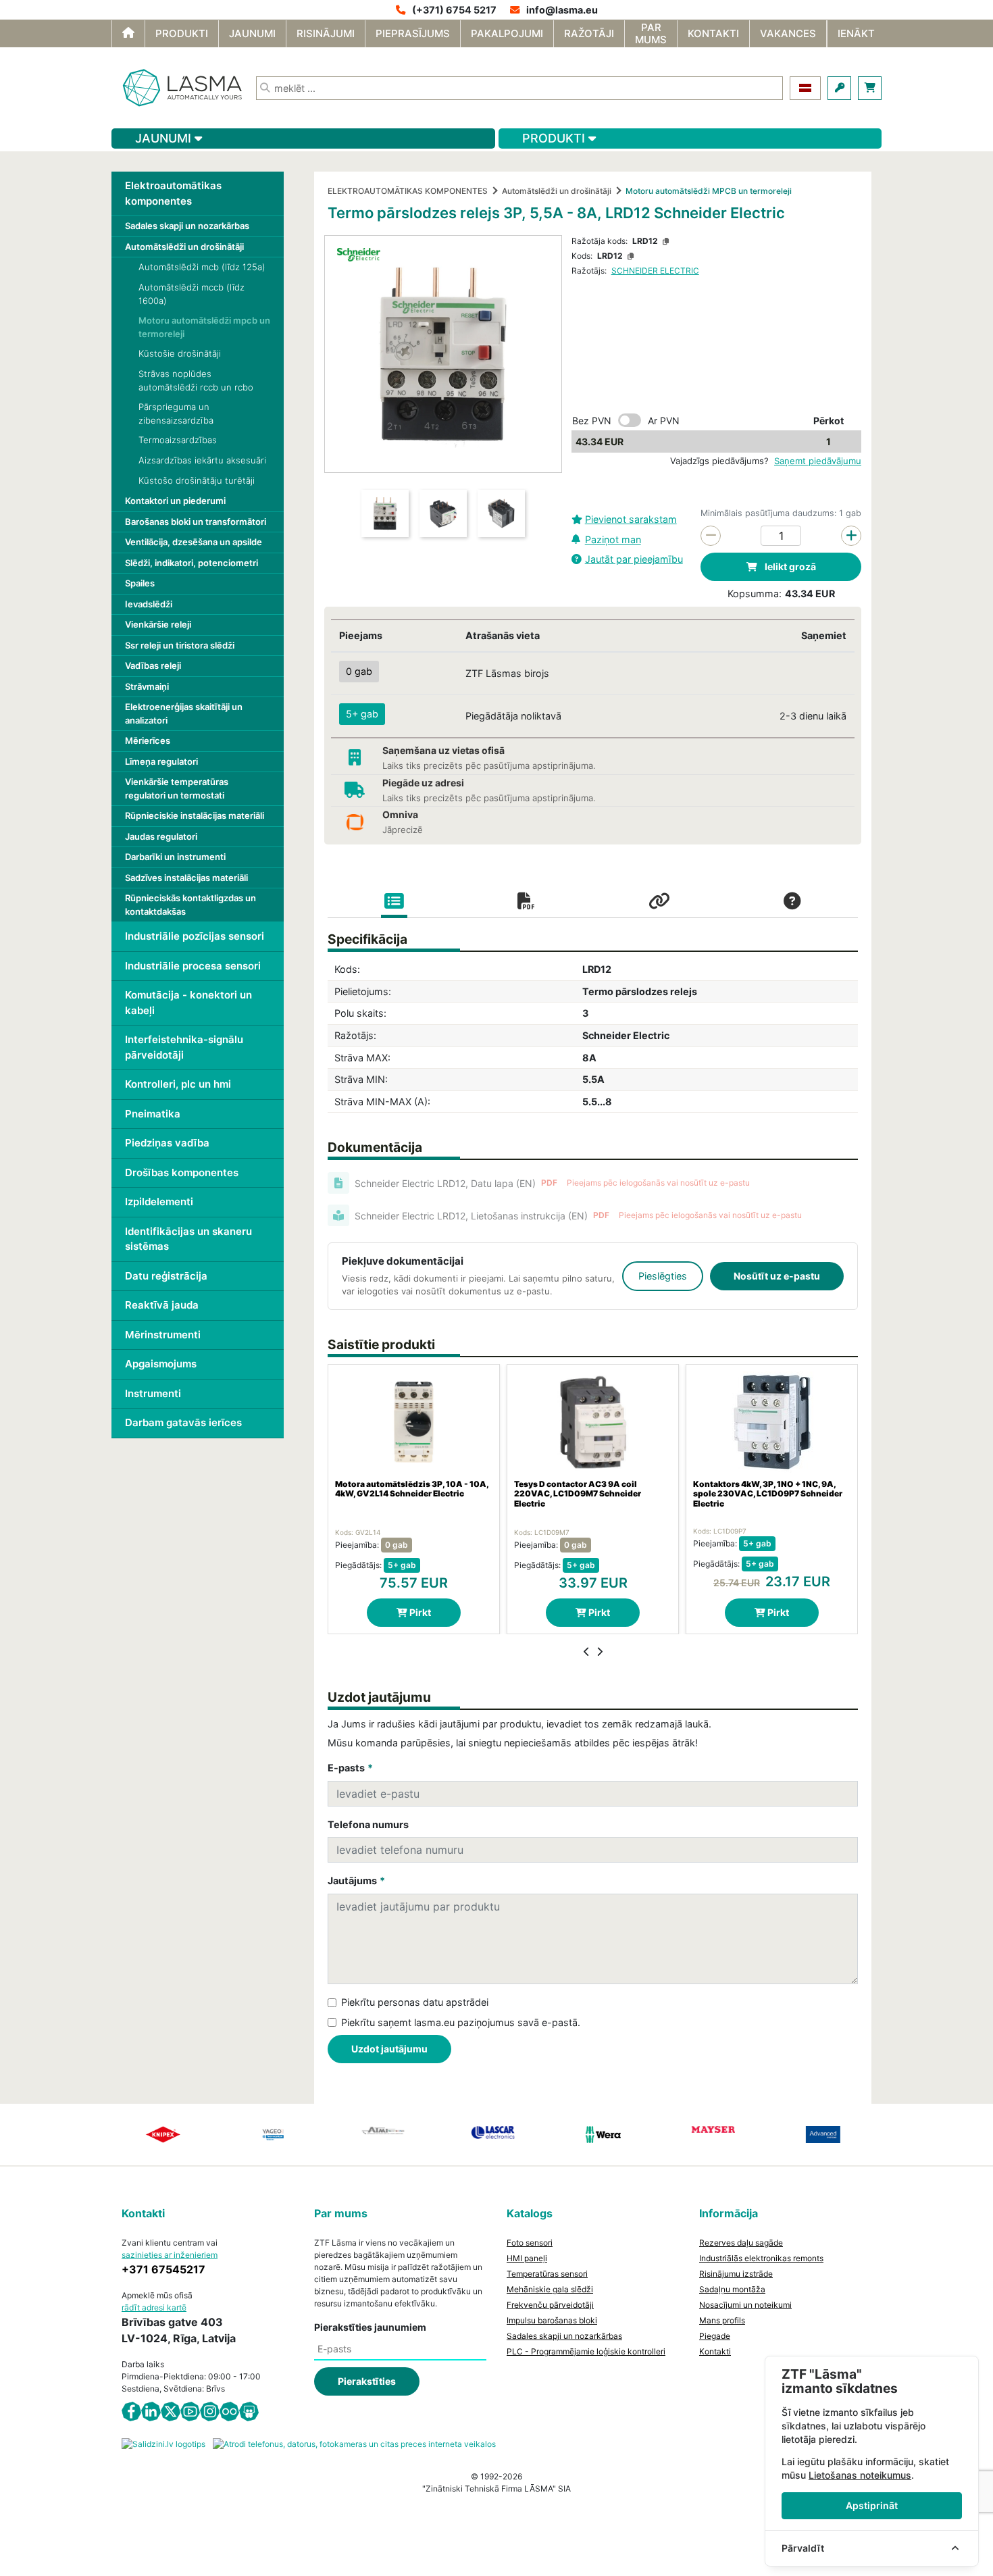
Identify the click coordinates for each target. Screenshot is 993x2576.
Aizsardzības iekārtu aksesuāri (202, 460)
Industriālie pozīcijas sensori (195, 936)
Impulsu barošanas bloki (552, 2320)
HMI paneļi (527, 2258)
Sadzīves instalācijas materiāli (186, 878)
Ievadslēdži (149, 604)
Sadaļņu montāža (732, 2289)
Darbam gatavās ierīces (183, 1422)
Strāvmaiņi (147, 686)
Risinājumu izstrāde (736, 2274)
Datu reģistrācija (166, 1276)
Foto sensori (530, 2243)
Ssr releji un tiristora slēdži (180, 645)
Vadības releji (153, 665)
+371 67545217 (163, 2269)
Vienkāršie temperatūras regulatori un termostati (177, 788)
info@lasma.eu (562, 10)
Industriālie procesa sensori (193, 966)
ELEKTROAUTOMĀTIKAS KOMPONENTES (408, 191)
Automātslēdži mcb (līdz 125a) (202, 267)
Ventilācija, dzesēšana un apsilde (194, 542)
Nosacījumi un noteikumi (745, 2305)
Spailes (140, 583)
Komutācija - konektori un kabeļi (188, 1003)
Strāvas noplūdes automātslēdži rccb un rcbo (196, 380)
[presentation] (587, 1652)
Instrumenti (153, 1393)
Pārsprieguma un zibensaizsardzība (176, 413)
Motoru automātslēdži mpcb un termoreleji (204, 327)
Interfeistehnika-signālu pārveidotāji (184, 1047)
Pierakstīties (367, 2381)
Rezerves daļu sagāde (741, 2243)
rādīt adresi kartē (154, 2307)
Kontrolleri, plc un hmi (178, 1084)
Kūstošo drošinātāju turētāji (197, 480)
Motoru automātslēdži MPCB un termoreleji (709, 191)
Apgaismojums (161, 1364)
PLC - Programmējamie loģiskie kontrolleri (586, 2351)
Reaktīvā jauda (162, 1305)
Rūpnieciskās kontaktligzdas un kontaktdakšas (190, 905)
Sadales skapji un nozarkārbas (187, 226)
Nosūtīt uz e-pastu (777, 1276)
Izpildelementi (159, 1202)
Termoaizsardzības (178, 440)
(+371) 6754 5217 (454, 10)
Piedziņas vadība (167, 1143)
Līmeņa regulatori (161, 761)
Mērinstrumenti (163, 1335)
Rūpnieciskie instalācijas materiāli (195, 815)
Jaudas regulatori (161, 836)
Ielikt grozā (789, 566)
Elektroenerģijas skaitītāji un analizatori (184, 713)
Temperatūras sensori (547, 2274)
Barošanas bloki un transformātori (196, 522)
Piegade (715, 2336)
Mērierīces (148, 740)
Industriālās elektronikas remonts (761, 2258)
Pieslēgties (663, 1276)
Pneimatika (153, 1114)
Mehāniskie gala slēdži (550, 2289)
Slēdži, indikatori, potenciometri (192, 563)
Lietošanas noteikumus (860, 2475)
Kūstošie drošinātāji (180, 353)
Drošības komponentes (182, 1172)
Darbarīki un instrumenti (175, 857)
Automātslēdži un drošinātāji (184, 247)
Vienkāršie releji (158, 624)
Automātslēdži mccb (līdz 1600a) (192, 294)
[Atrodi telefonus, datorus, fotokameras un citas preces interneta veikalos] (354, 2443)
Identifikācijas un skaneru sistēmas (188, 1239)
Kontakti (715, 2351)
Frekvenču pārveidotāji (550, 2305)
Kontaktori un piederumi (175, 501)
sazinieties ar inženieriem (170, 2255)
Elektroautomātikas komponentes (173, 193)
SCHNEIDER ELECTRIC (655, 271)
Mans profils (722, 2320)
